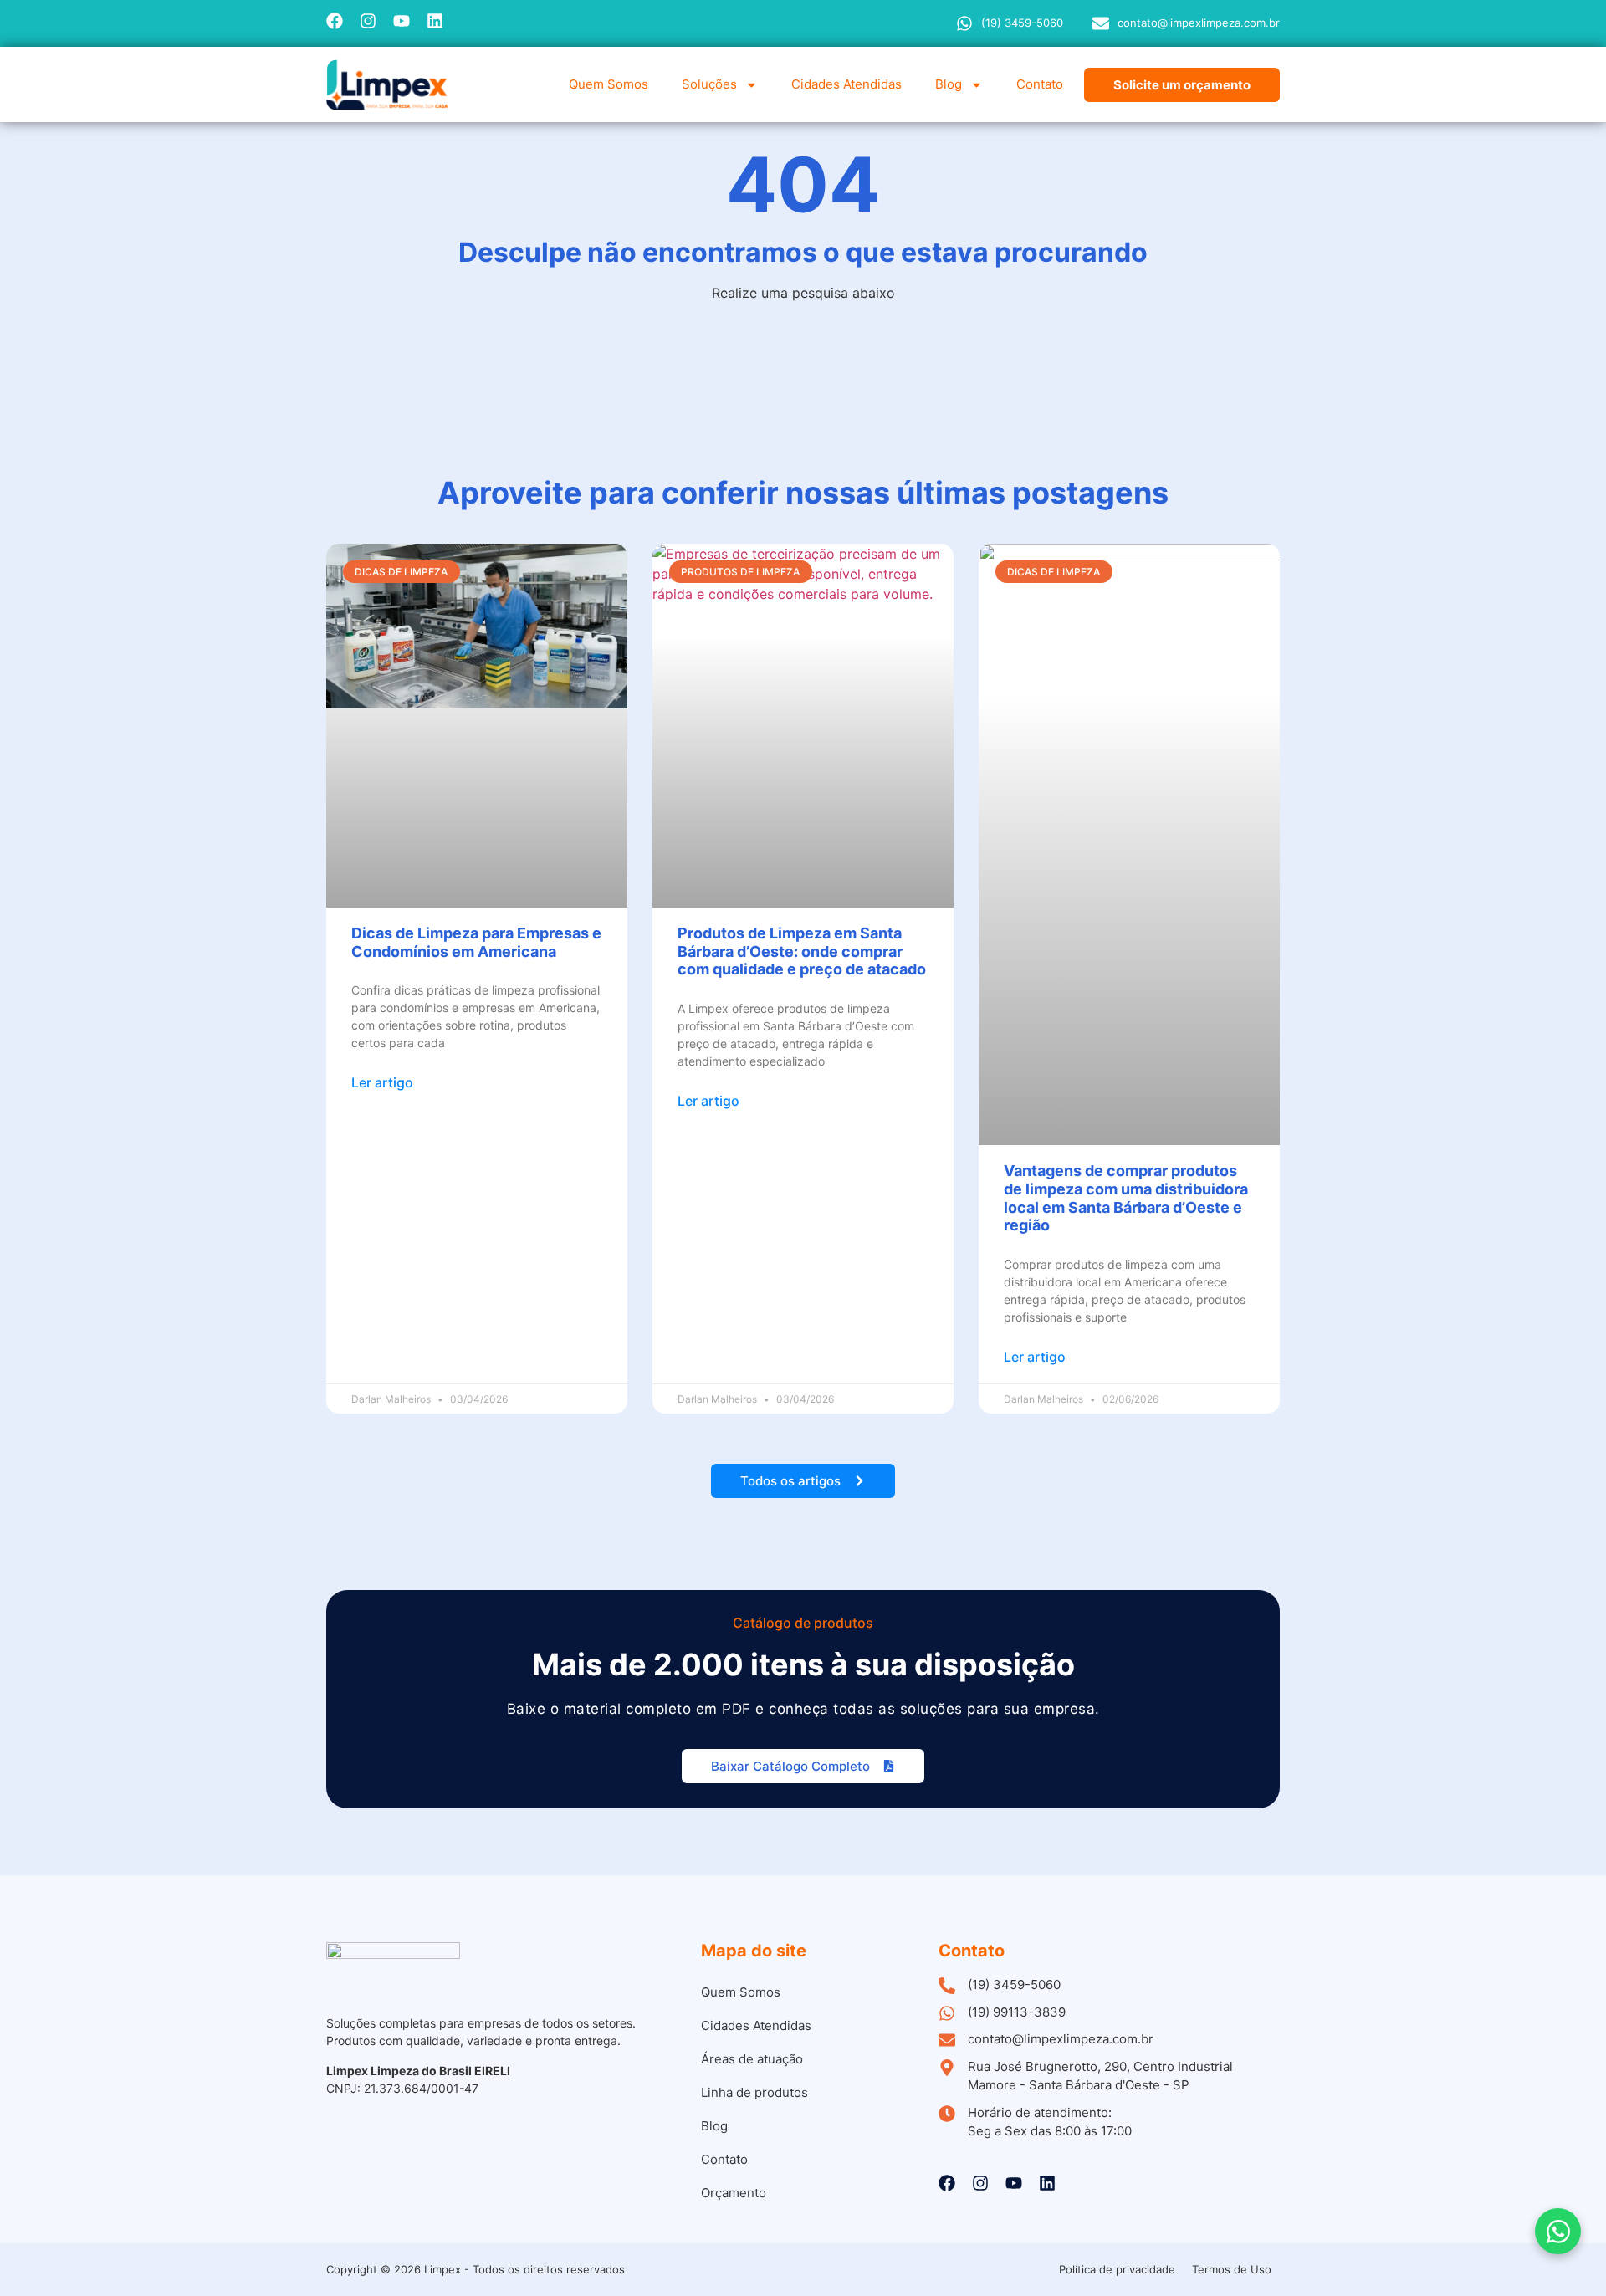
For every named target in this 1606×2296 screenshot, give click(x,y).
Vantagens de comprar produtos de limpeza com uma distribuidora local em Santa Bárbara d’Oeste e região (1126, 1198)
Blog (949, 84)
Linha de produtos (754, 2092)
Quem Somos (609, 84)
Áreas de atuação (752, 2059)
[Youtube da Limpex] (401, 21)
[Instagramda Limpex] (368, 21)
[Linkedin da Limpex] (435, 21)
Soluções (709, 84)
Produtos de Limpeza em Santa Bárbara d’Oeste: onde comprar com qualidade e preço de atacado (802, 951)
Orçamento (734, 2193)
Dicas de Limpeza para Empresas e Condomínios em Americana (476, 942)
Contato (1040, 84)
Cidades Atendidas (846, 84)
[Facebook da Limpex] (335, 21)
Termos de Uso (1232, 2269)
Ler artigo (382, 1082)
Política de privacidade (1117, 2269)
